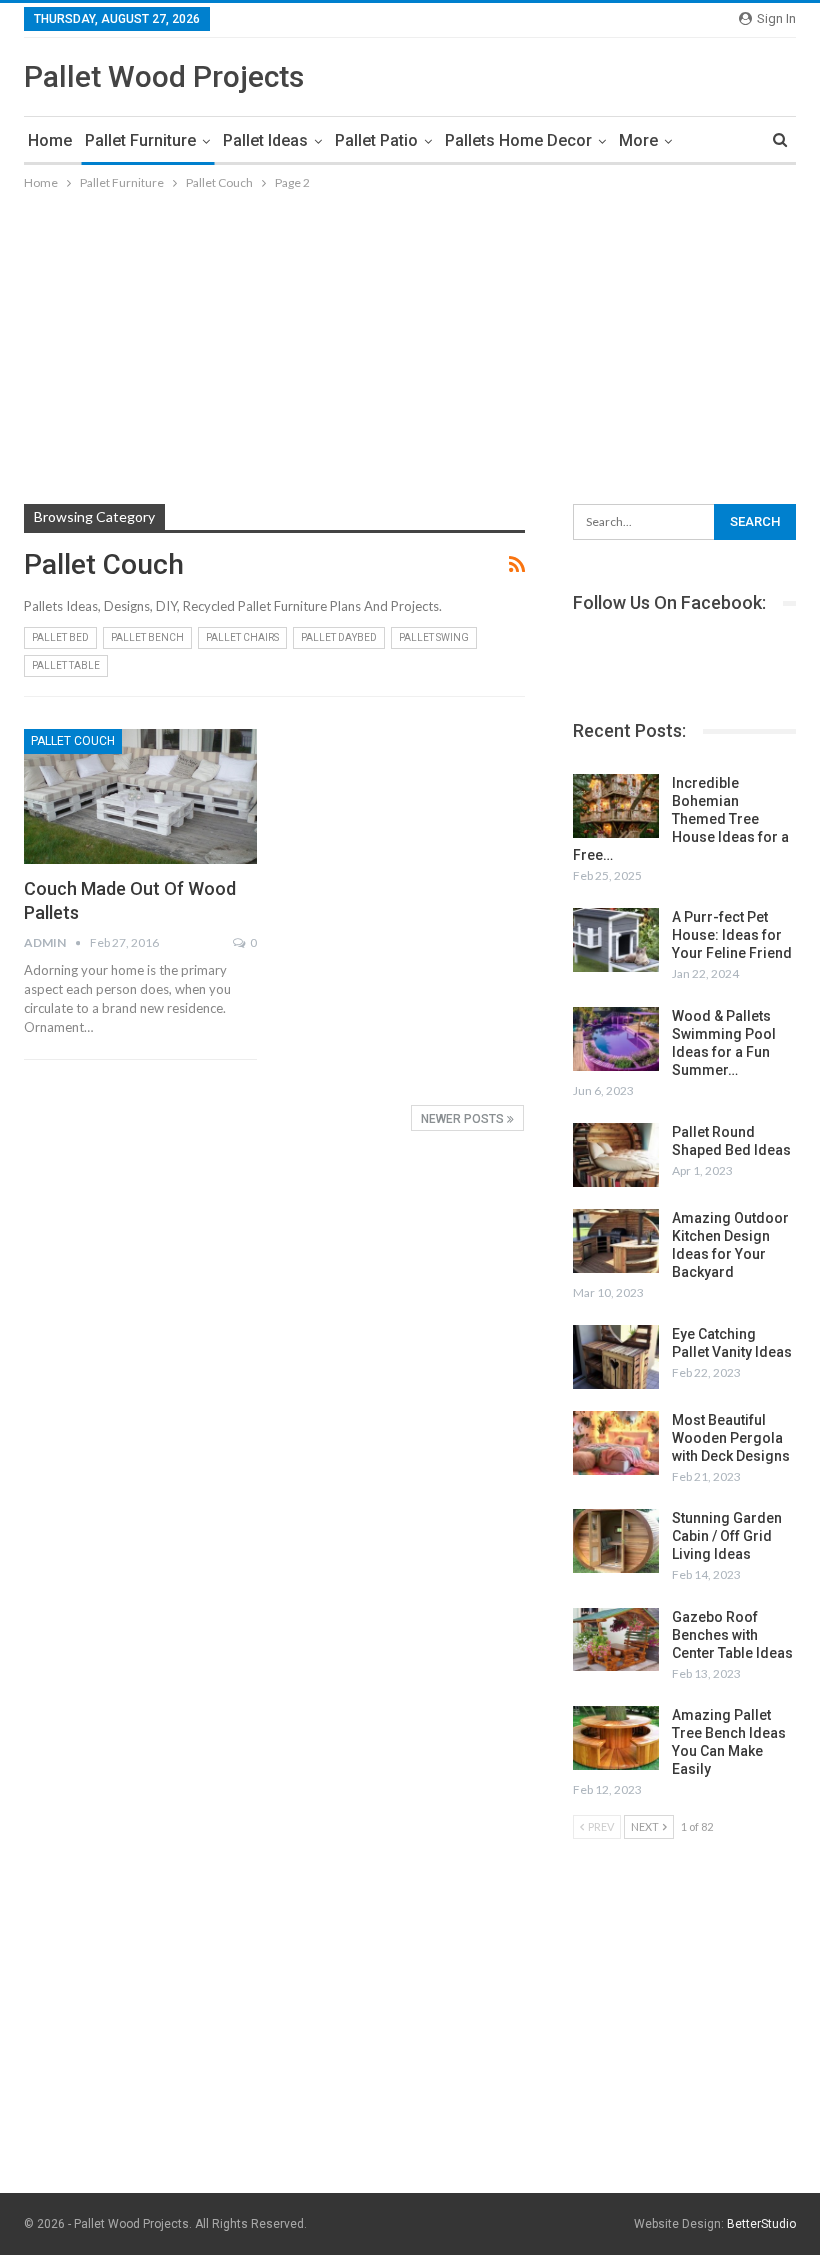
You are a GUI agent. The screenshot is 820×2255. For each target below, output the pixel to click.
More (638, 140)
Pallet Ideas (265, 140)
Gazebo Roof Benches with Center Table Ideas (732, 1635)
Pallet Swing (434, 637)
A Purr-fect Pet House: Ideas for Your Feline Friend (732, 935)
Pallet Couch (73, 741)
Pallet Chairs (242, 637)
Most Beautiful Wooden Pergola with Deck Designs (731, 1438)
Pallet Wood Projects (164, 76)
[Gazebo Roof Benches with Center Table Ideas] (616, 1640)
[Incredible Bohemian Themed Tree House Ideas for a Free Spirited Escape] (616, 806)
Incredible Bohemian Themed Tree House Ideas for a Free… (681, 819)
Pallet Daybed (339, 637)
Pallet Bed (60, 637)
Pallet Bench (147, 637)
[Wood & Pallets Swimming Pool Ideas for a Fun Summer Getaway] (616, 1039)
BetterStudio (761, 2224)
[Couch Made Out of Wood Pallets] (140, 796)
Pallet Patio (376, 140)
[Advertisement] (410, 344)
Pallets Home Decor (518, 140)
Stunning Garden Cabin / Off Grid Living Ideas (727, 1536)
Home (50, 140)
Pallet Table (66, 665)
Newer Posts (464, 1119)
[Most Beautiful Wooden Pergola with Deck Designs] (616, 1443)
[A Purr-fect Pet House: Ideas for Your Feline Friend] (616, 940)
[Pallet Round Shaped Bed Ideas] (616, 1155)
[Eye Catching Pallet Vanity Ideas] (616, 1357)
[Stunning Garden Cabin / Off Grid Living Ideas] (616, 1541)
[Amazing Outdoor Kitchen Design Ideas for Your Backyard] (616, 1241)
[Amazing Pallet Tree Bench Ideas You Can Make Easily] (616, 1738)
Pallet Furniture (140, 140)
